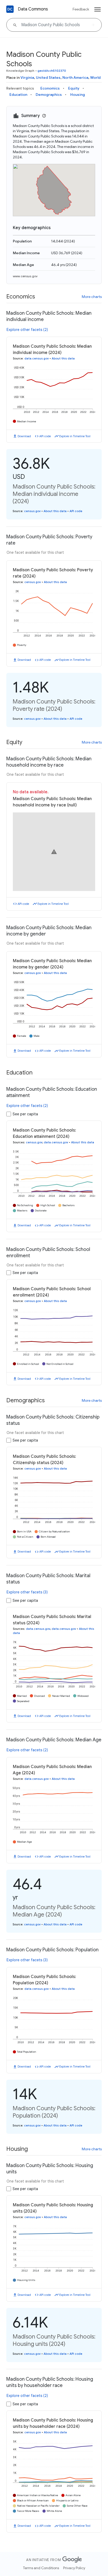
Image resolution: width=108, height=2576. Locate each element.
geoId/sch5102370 (52, 71)
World (95, 77)
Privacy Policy (74, 2568)
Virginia (27, 77)
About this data (63, 358)
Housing (78, 95)
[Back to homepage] (10, 9)
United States (48, 77)
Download (24, 436)
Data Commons (33, 9)
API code (45, 436)
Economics (50, 88)
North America (75, 77)
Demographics (49, 95)
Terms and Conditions (41, 2568)
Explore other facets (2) (27, 330)
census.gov (32, 511)
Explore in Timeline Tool (75, 436)
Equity (74, 88)
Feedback (81, 9)
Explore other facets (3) (27, 1592)
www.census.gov (25, 276)
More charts (92, 297)
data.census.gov (37, 358)
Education (18, 95)
